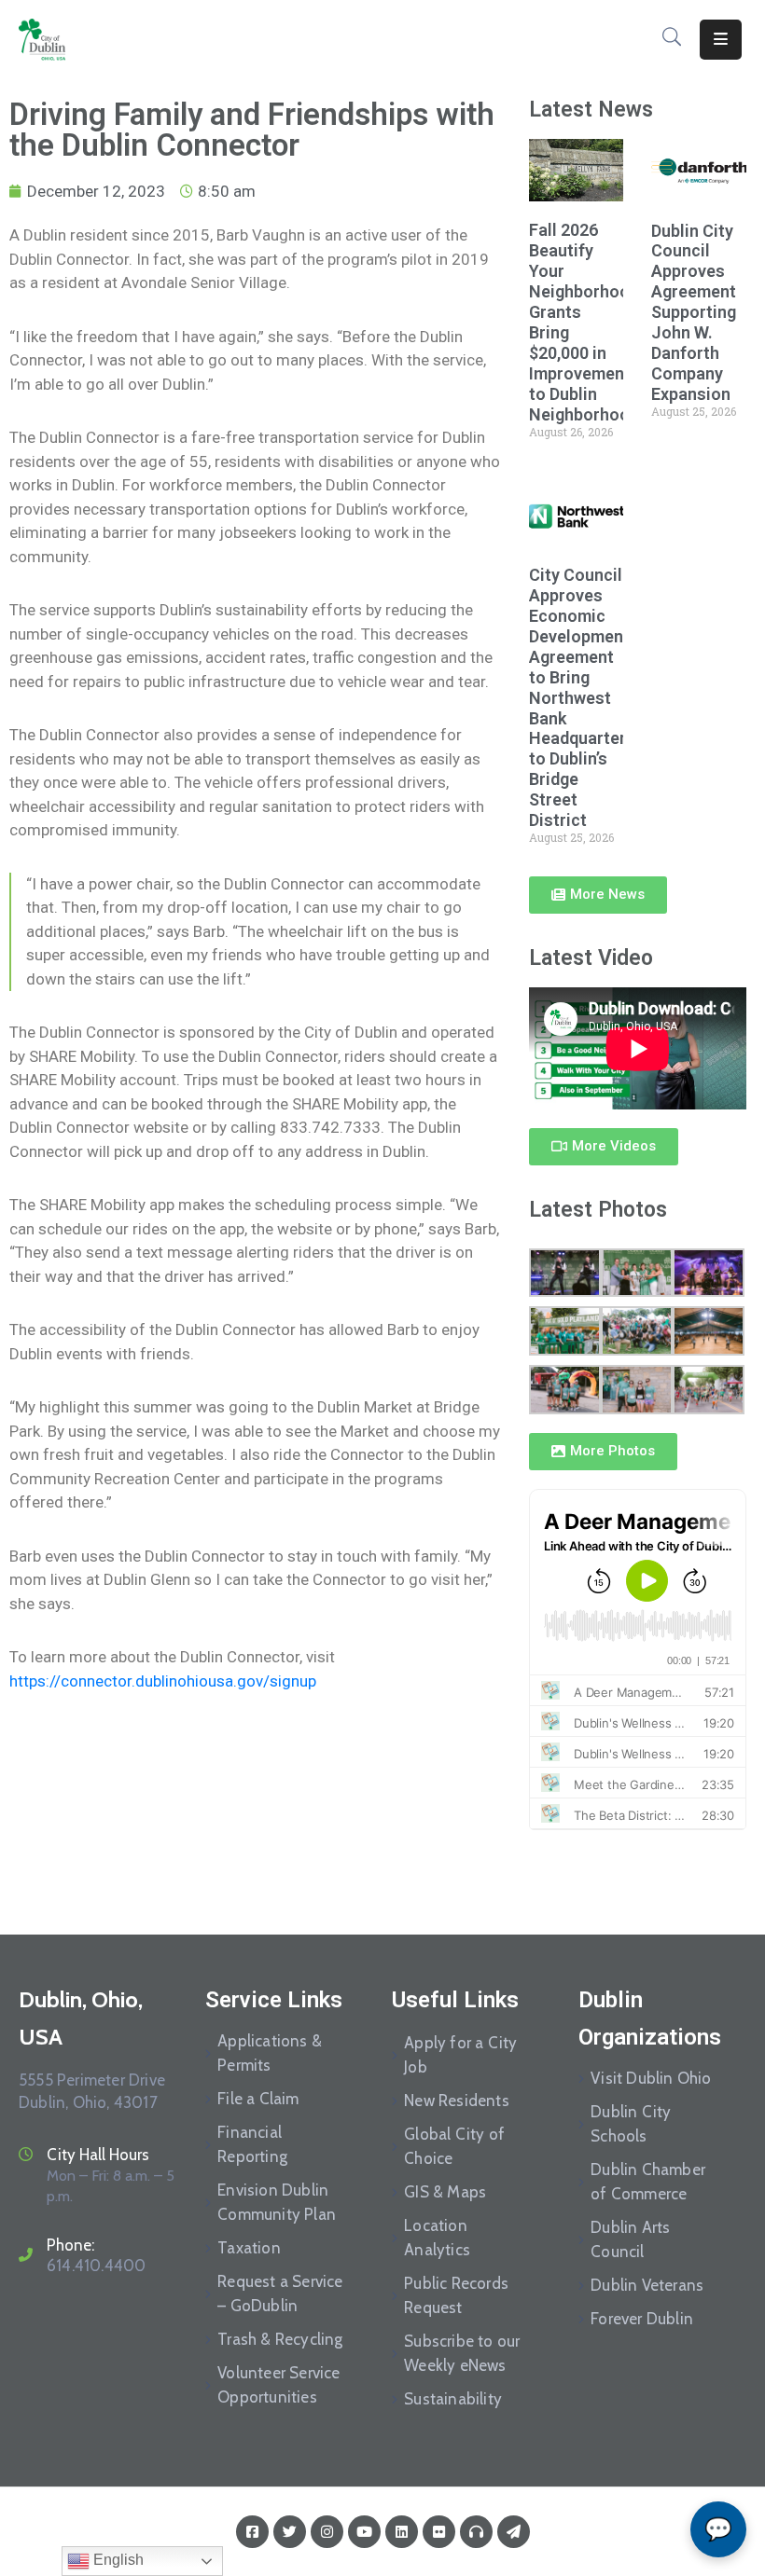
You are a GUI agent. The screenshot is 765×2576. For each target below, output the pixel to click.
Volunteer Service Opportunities (278, 2385)
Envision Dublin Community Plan (277, 2202)
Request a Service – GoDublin (280, 2294)
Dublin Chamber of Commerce (648, 2182)
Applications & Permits (270, 2053)
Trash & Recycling (280, 2339)
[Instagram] (327, 2532)
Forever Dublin (642, 2319)
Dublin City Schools (631, 2124)
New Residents (457, 2101)
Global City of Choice (454, 2146)
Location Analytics (437, 2238)
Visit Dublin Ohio (651, 2078)
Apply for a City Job (460, 2055)
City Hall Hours (98, 2155)
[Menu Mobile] (721, 40)
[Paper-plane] (514, 2532)
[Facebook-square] (252, 2532)
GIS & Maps (445, 2192)
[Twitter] (290, 2532)
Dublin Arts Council (630, 2239)
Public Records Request (456, 2295)
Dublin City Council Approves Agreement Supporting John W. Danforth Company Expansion (694, 312)
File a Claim (258, 2099)
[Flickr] (439, 2532)
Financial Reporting (252, 2144)
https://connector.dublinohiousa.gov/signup (163, 1681)
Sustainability (453, 2399)
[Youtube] (364, 2532)
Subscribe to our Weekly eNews (462, 2353)
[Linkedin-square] (402, 2532)
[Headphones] (476, 2532)
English (117, 2560)
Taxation (249, 2248)
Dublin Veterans (647, 2285)
